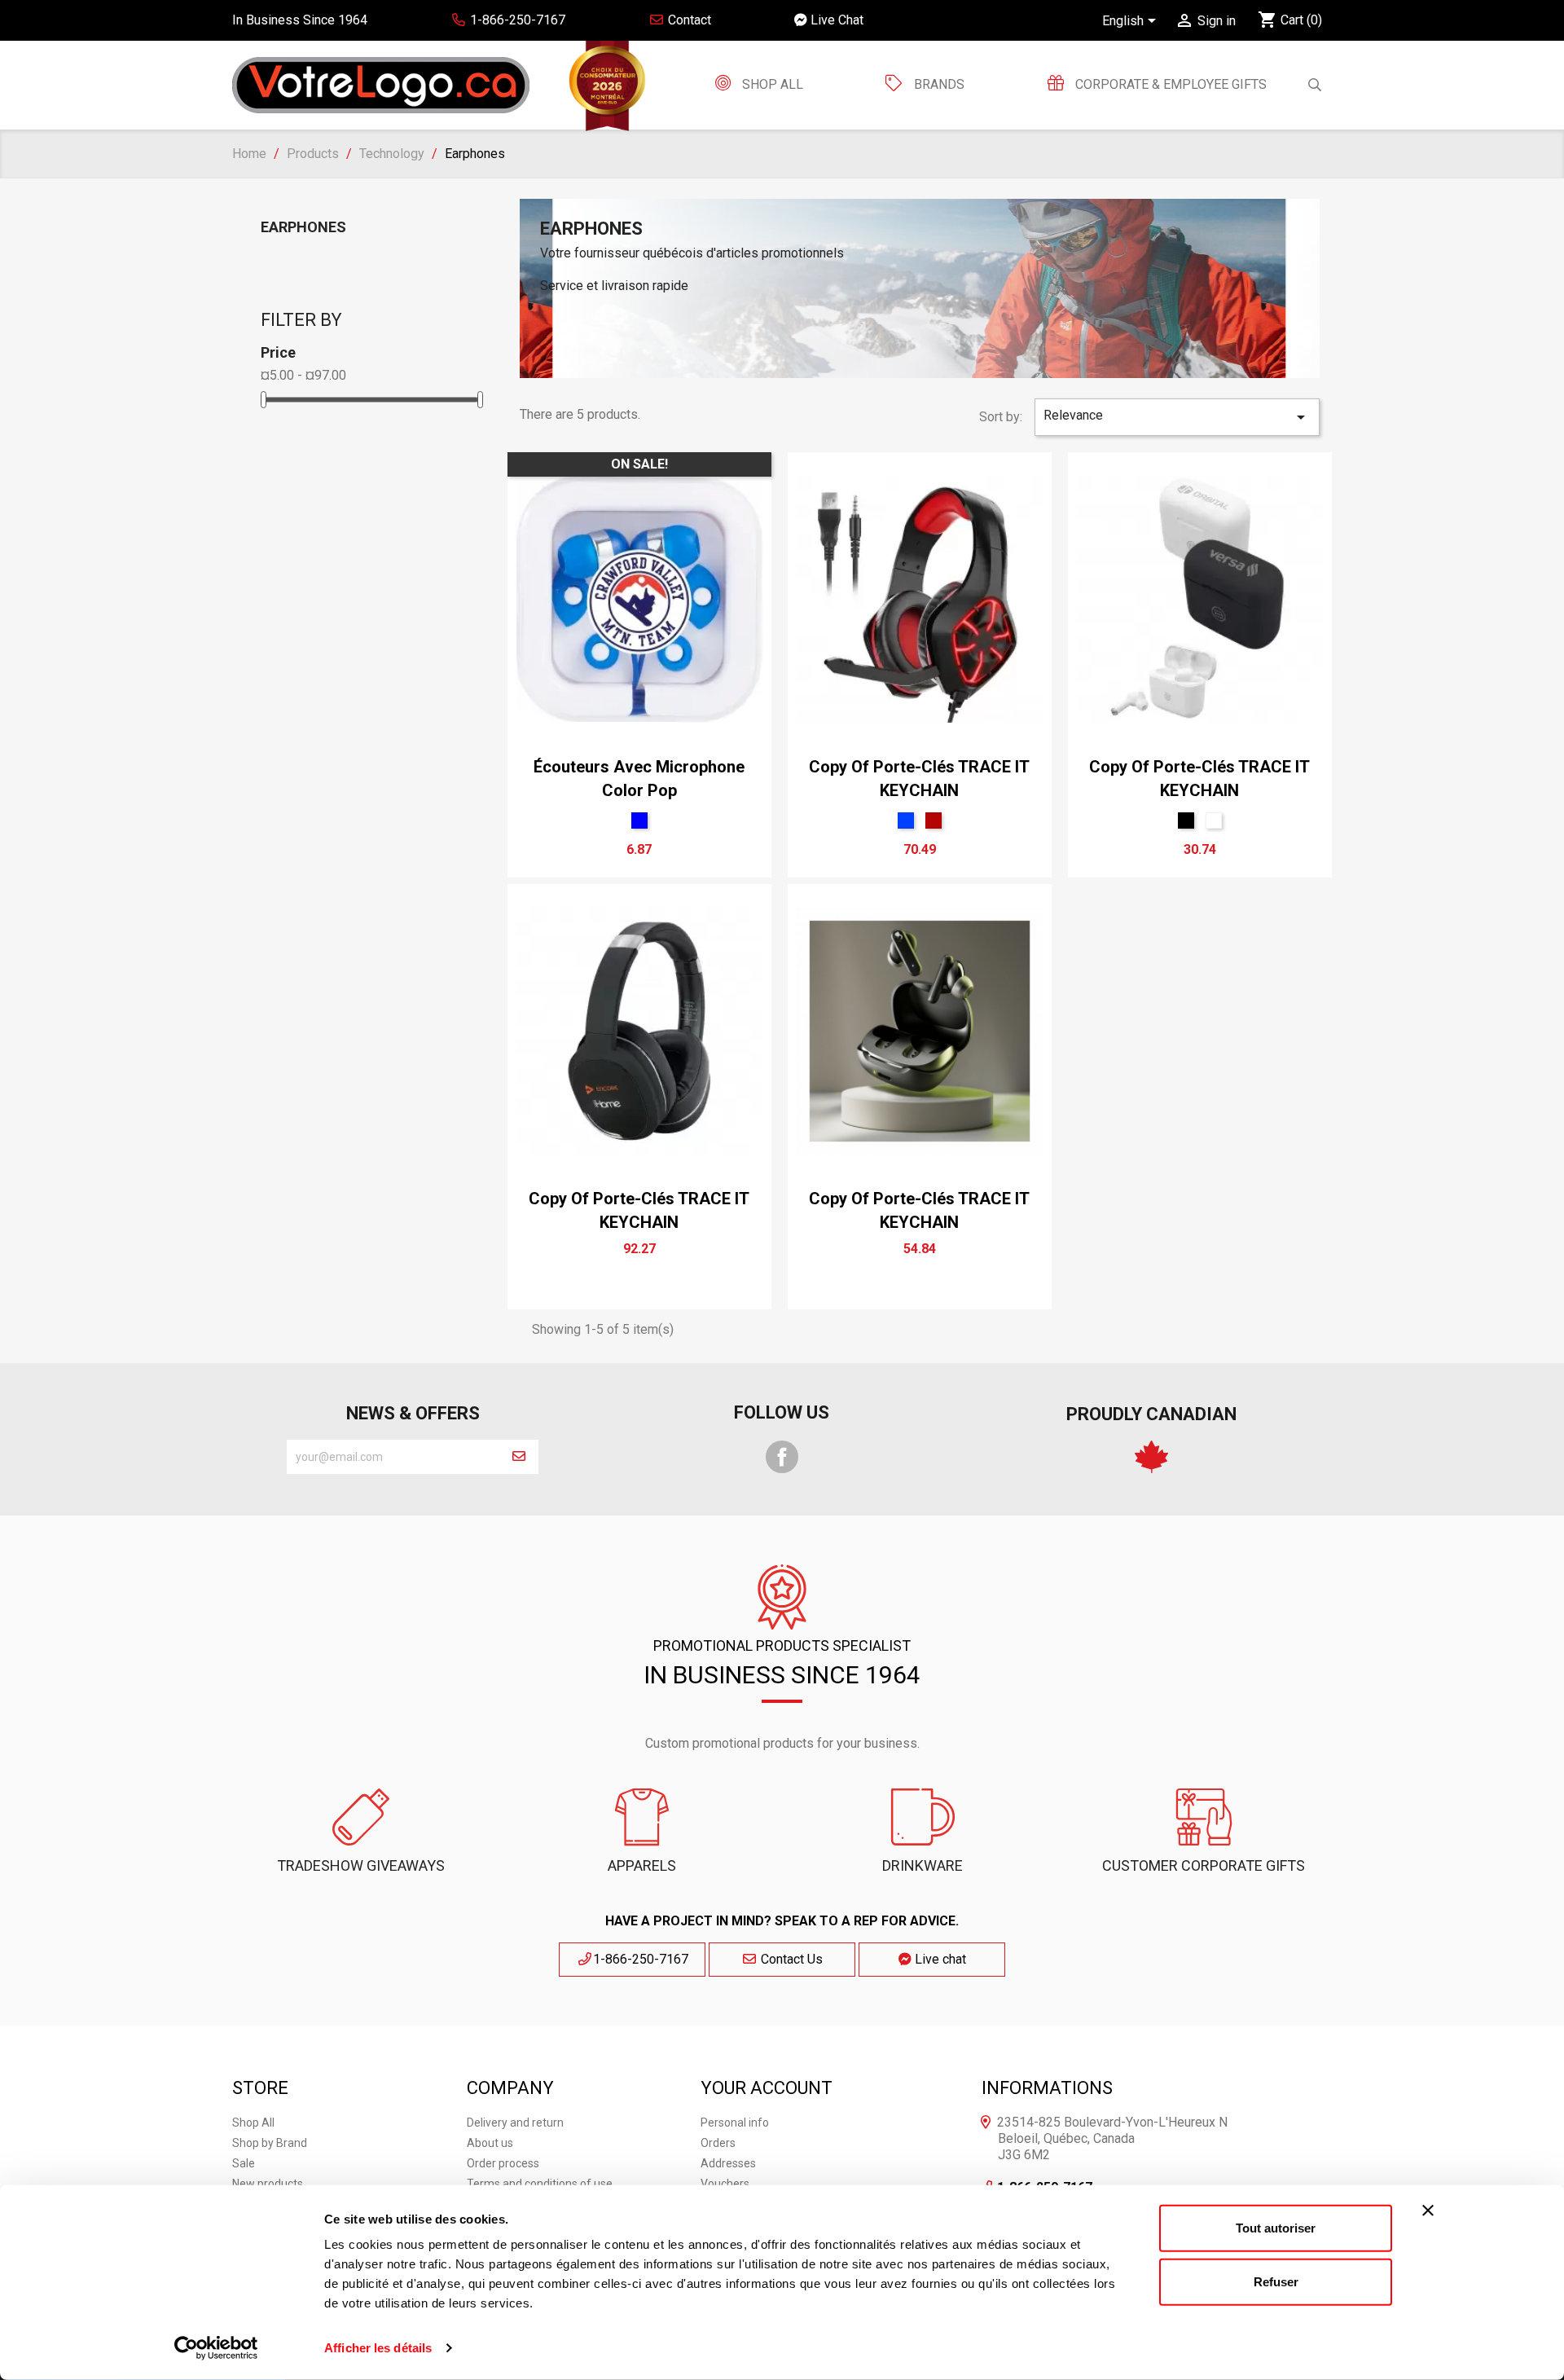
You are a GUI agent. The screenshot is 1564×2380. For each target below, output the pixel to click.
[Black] (1186, 820)
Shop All (771, 84)
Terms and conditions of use (540, 2184)
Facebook (782, 1457)
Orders (718, 2143)
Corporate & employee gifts (1169, 84)
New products (268, 2184)
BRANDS (939, 84)
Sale (244, 2163)
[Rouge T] (934, 820)
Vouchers (725, 2184)
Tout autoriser (1276, 2228)
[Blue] (639, 820)
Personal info (735, 2123)
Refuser (1276, 2281)
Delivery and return (515, 2123)
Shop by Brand (270, 2143)
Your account (767, 2088)
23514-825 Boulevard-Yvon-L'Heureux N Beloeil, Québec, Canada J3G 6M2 (1112, 2138)
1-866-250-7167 (641, 1959)
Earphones (303, 227)
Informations (1047, 2088)
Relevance (1177, 417)
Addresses (728, 2163)
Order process (503, 2163)
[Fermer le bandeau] (1428, 2211)
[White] (1214, 820)
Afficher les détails (378, 2348)
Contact (688, 20)
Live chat (939, 1959)
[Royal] (906, 820)
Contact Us (790, 1959)
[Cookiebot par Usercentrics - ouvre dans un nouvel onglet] (216, 2348)
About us (490, 2143)
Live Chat (835, 20)
